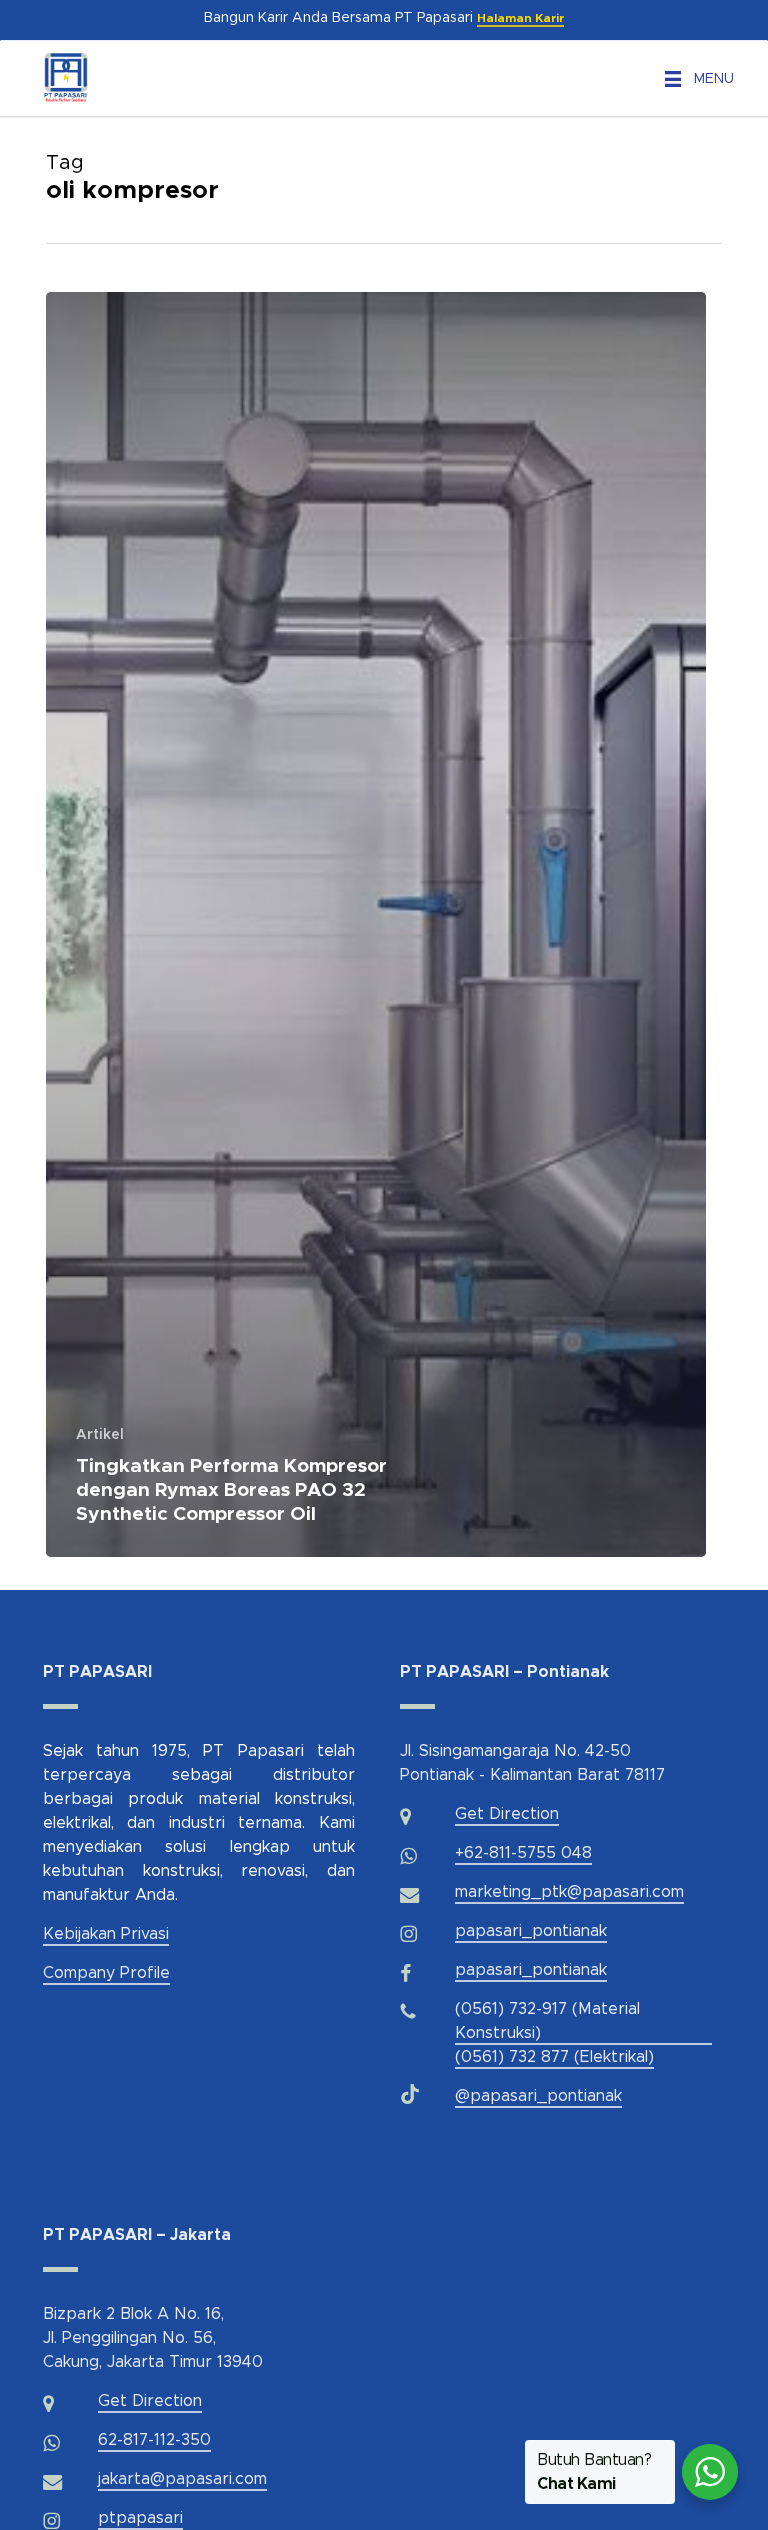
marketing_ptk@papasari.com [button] (569, 1892)
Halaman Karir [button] (520, 18)
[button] (714, 79)
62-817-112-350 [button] (154, 2440)
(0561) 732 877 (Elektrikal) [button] (554, 2057)
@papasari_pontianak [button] (538, 2096)
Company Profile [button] (106, 1973)
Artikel (100, 1435)
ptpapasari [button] (140, 2518)
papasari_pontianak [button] (531, 1931)
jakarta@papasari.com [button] (182, 2479)
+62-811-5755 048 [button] (523, 1853)
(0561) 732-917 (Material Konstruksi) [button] (547, 2021)
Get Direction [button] (507, 1814)
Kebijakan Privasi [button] (106, 1934)
